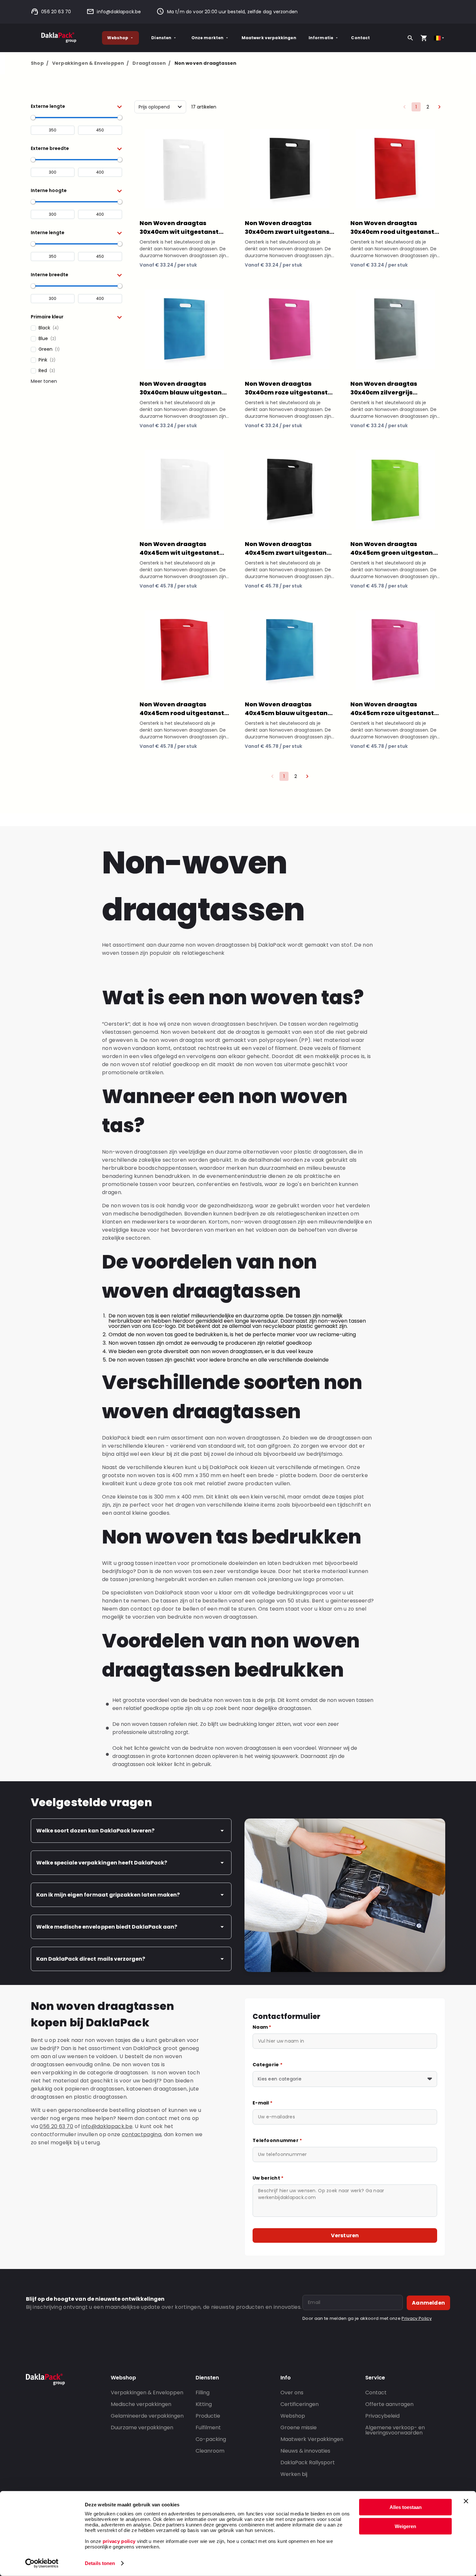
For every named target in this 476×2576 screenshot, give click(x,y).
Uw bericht (268, 2178)
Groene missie (299, 2428)
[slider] (33, 118)
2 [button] (428, 107)
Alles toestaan (406, 2507)
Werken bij (294, 2474)
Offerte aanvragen (389, 2404)
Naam (262, 2027)
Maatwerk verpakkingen (269, 38)
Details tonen (100, 2563)
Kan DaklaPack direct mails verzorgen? (91, 1959)
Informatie (321, 38)
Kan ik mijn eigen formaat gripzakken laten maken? (108, 1895)
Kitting (204, 2404)
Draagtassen (151, 63)
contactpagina (142, 2134)
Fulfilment (208, 2428)
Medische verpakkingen (141, 2404)
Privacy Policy (416, 2318)
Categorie (267, 2065)
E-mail (262, 2103)
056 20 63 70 (56, 12)
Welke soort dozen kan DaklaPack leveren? (95, 1831)
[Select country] (440, 38)
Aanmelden (428, 2303)
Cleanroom (210, 2451)
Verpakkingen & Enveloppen (91, 63)
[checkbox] (76, 328)
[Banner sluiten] (466, 2501)
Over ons (292, 2393)
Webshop (118, 38)
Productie (208, 2416)
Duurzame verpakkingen (142, 2428)
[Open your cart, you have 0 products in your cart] (424, 38)
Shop (40, 63)
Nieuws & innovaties (305, 2451)
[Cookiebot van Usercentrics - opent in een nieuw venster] (42, 2563)
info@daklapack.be (119, 12)
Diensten (161, 38)
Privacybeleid (382, 2416)
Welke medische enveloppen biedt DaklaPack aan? (107, 1927)
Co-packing (211, 2439)
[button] (76, 106)
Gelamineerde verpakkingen (147, 2416)
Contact (360, 38)
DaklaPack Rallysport (308, 2462)
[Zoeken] (410, 38)
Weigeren (405, 2526)
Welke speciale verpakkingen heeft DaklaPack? (102, 1863)
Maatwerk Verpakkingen (312, 2439)
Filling (203, 2393)
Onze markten (208, 38)
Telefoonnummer (277, 2140)
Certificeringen (300, 2404)
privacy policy (118, 2541)
